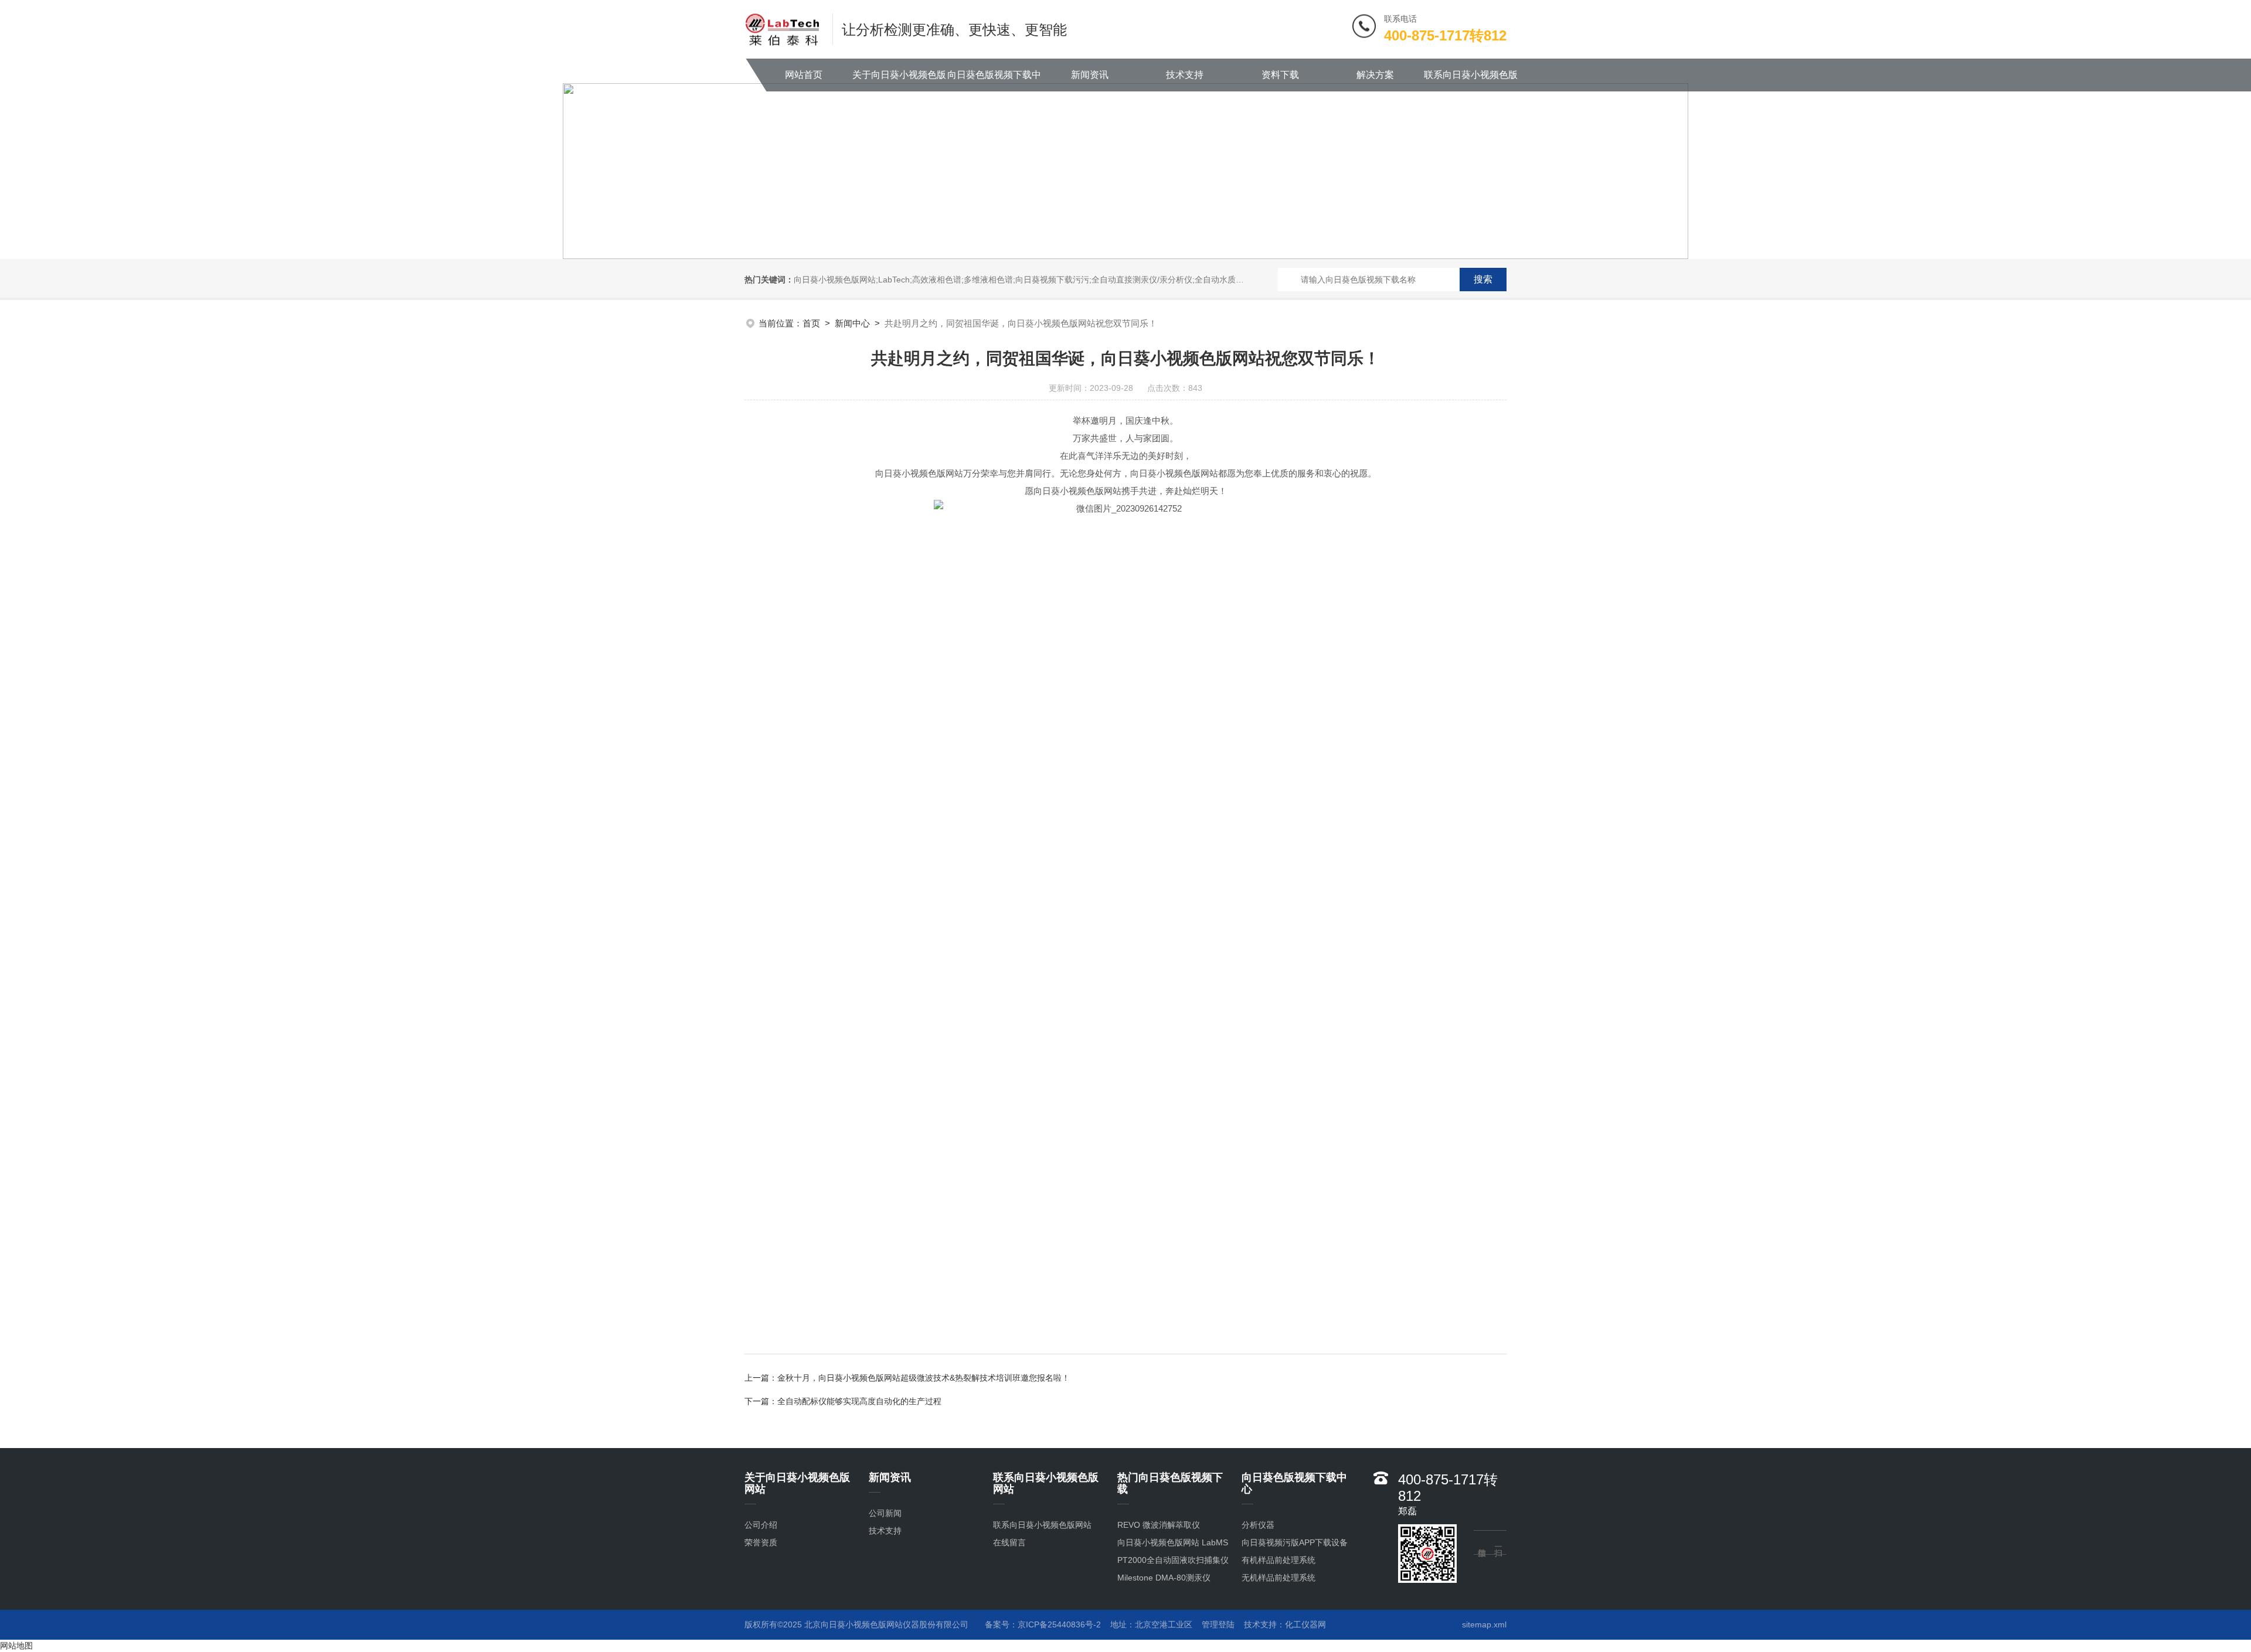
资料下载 (1280, 75)
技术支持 (1185, 75)
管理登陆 (1218, 1624)
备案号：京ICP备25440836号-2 (1043, 1624)
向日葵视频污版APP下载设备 (1295, 1542)
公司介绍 (761, 1525)
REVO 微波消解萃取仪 (1159, 1525)
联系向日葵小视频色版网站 (1471, 81)
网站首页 (804, 75)
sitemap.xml (1484, 1624)
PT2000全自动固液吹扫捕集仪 (1173, 1560)
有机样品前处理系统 (1278, 1560)
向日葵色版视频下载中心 (994, 81)
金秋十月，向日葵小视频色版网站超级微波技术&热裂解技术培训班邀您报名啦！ (924, 1378)
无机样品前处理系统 (1278, 1578)
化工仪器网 (1305, 1624)
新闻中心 (852, 323)
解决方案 (1375, 75)
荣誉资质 (761, 1542)
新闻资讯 (1090, 75)
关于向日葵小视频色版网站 (899, 81)
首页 (811, 323)
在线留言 (1009, 1542)
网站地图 (16, 1646)
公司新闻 (885, 1513)
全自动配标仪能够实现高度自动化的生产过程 (859, 1401)
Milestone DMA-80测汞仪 (1164, 1578)
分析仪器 (1258, 1525)
